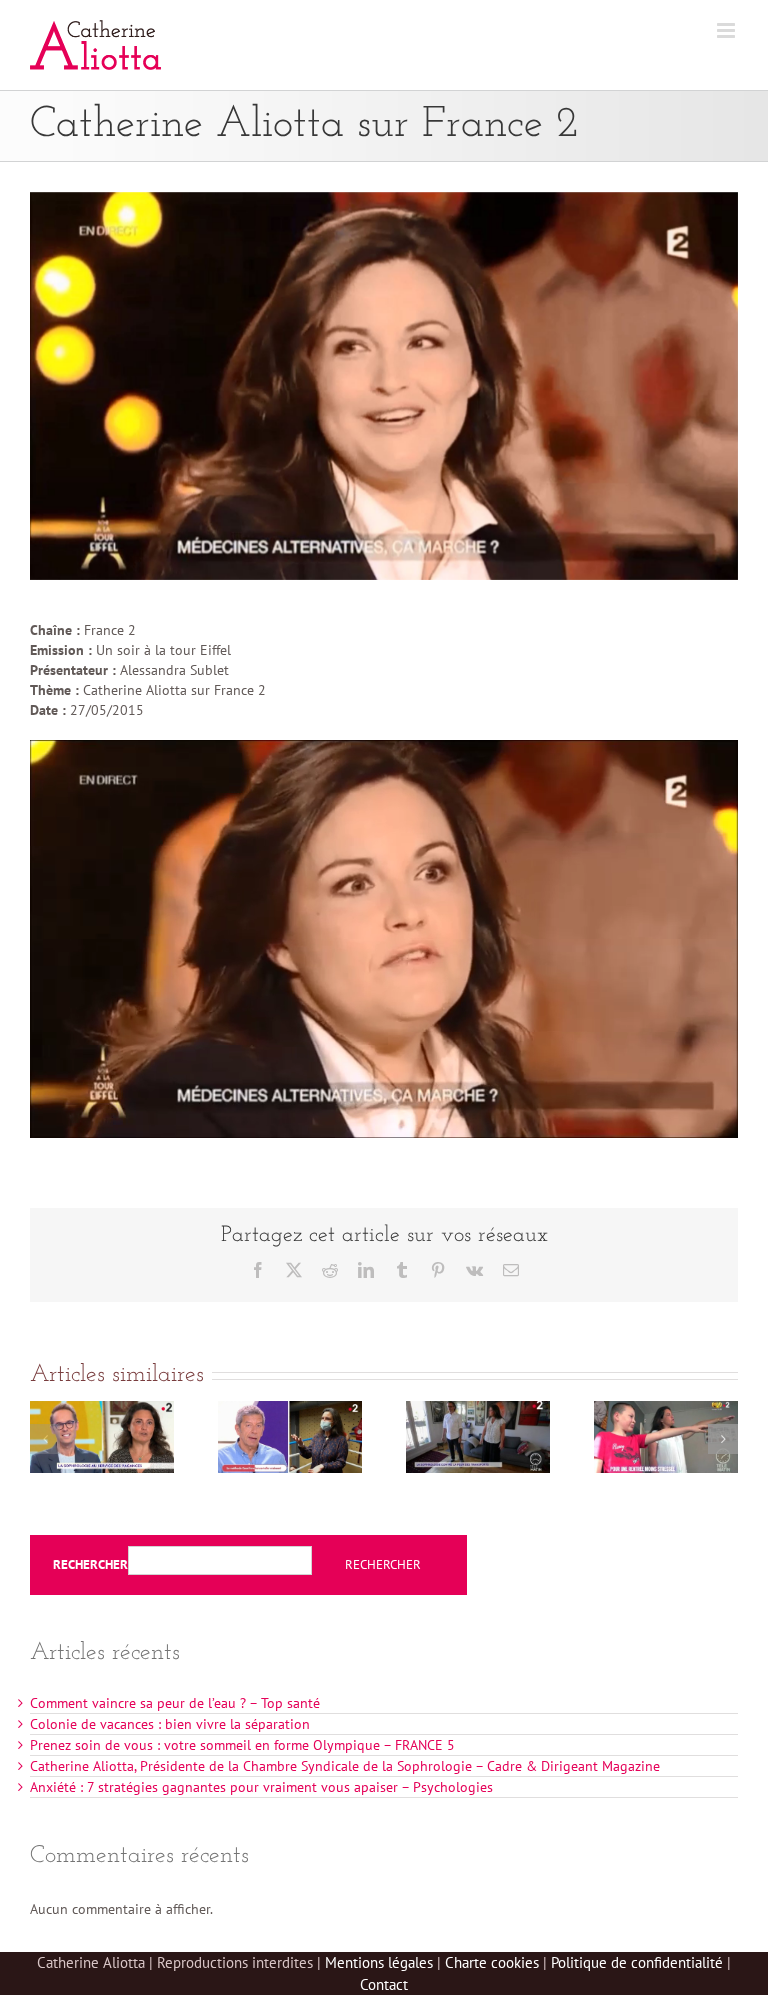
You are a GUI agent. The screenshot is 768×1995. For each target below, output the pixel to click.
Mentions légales (379, 1962)
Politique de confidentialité (637, 1962)
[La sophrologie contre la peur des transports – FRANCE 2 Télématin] (478, 1410)
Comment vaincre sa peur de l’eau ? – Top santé (175, 1703)
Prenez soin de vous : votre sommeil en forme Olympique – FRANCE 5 (242, 1745)
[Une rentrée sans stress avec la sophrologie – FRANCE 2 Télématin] (666, 1410)
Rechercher (90, 1565)
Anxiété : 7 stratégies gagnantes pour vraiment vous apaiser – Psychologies (261, 1787)
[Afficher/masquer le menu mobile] (727, 30)
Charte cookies (492, 1962)
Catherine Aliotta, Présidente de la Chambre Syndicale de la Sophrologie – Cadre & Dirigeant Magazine (345, 1766)
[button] (45, 1439)
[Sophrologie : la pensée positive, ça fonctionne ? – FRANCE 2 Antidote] (290, 1410)
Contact (384, 1984)
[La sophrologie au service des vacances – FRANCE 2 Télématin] (102, 1410)
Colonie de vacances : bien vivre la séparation (170, 1724)
